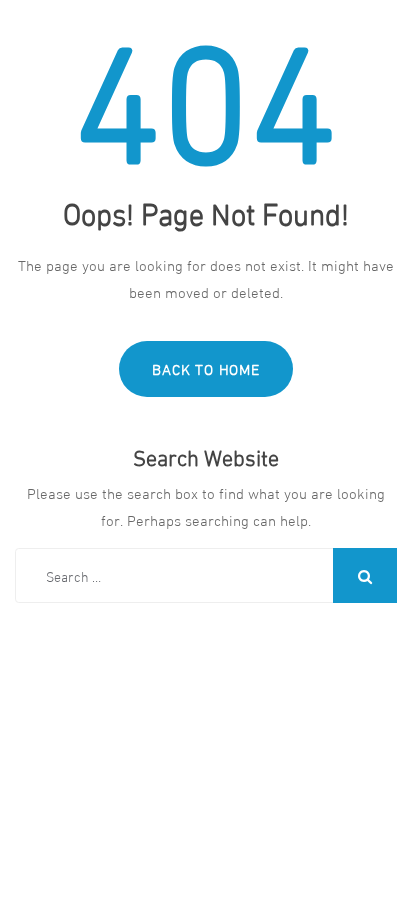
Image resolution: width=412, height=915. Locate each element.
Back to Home (205, 368)
